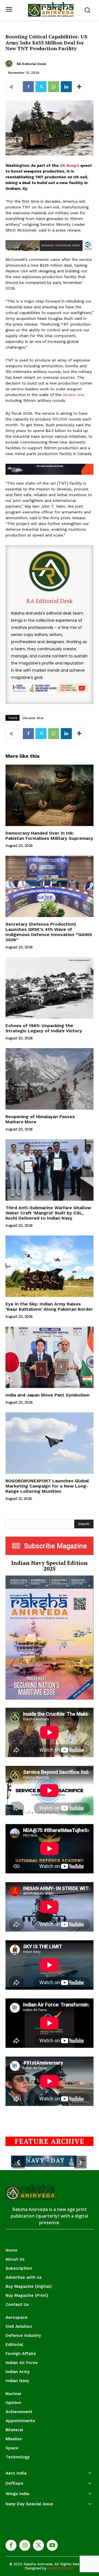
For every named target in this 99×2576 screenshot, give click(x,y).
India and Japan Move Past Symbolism (47, 1395)
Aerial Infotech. (61, 2568)
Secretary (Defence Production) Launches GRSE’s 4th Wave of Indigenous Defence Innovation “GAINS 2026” (49, 932)
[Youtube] (52, 2545)
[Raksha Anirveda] (51, 9)
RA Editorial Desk (31, 64)
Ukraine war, (74, 395)
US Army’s (69, 165)
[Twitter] (41, 87)
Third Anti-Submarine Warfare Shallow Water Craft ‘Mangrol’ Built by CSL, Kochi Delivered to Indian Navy (48, 1213)
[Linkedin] (66, 87)
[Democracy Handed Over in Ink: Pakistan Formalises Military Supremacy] (50, 795)
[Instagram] (25, 2545)
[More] (79, 87)
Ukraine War (33, 718)
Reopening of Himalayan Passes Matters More (40, 1119)
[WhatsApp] (54, 87)
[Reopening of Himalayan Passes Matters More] (50, 1079)
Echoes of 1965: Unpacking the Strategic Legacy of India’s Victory (44, 1028)
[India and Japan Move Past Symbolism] (50, 1357)
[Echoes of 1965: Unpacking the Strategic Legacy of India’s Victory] (50, 988)
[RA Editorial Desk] (10, 64)
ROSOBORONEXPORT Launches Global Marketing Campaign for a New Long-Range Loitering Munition (47, 1486)
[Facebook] (28, 87)
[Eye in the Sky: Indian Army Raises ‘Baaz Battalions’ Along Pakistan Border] (50, 1266)
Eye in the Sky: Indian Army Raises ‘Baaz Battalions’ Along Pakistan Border (49, 1307)
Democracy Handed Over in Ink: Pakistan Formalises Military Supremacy (49, 836)
